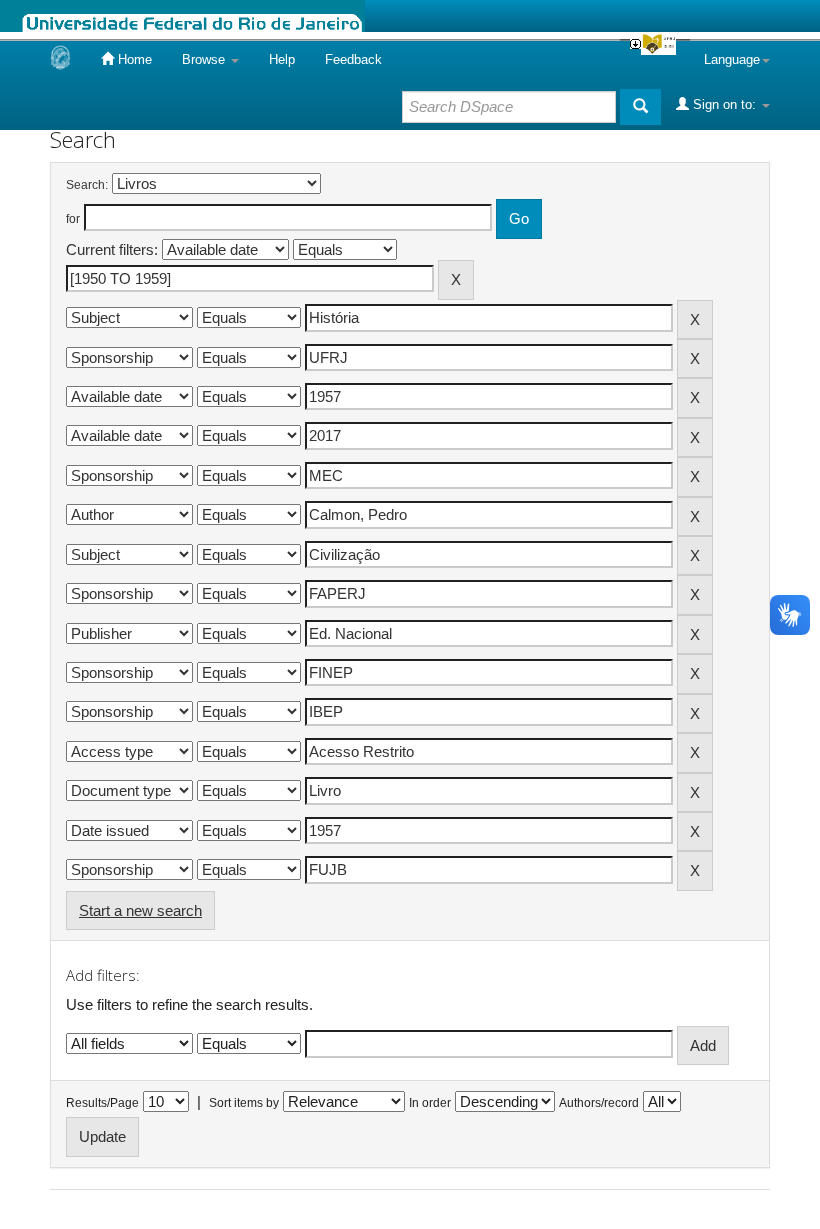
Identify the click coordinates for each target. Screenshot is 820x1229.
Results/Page (102, 1103)
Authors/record (599, 1103)
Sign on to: (724, 104)
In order (430, 1103)
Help (282, 59)
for (73, 219)
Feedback (353, 59)
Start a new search (140, 910)
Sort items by (244, 1103)
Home (133, 59)
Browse (205, 59)
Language (732, 59)
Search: (87, 185)
